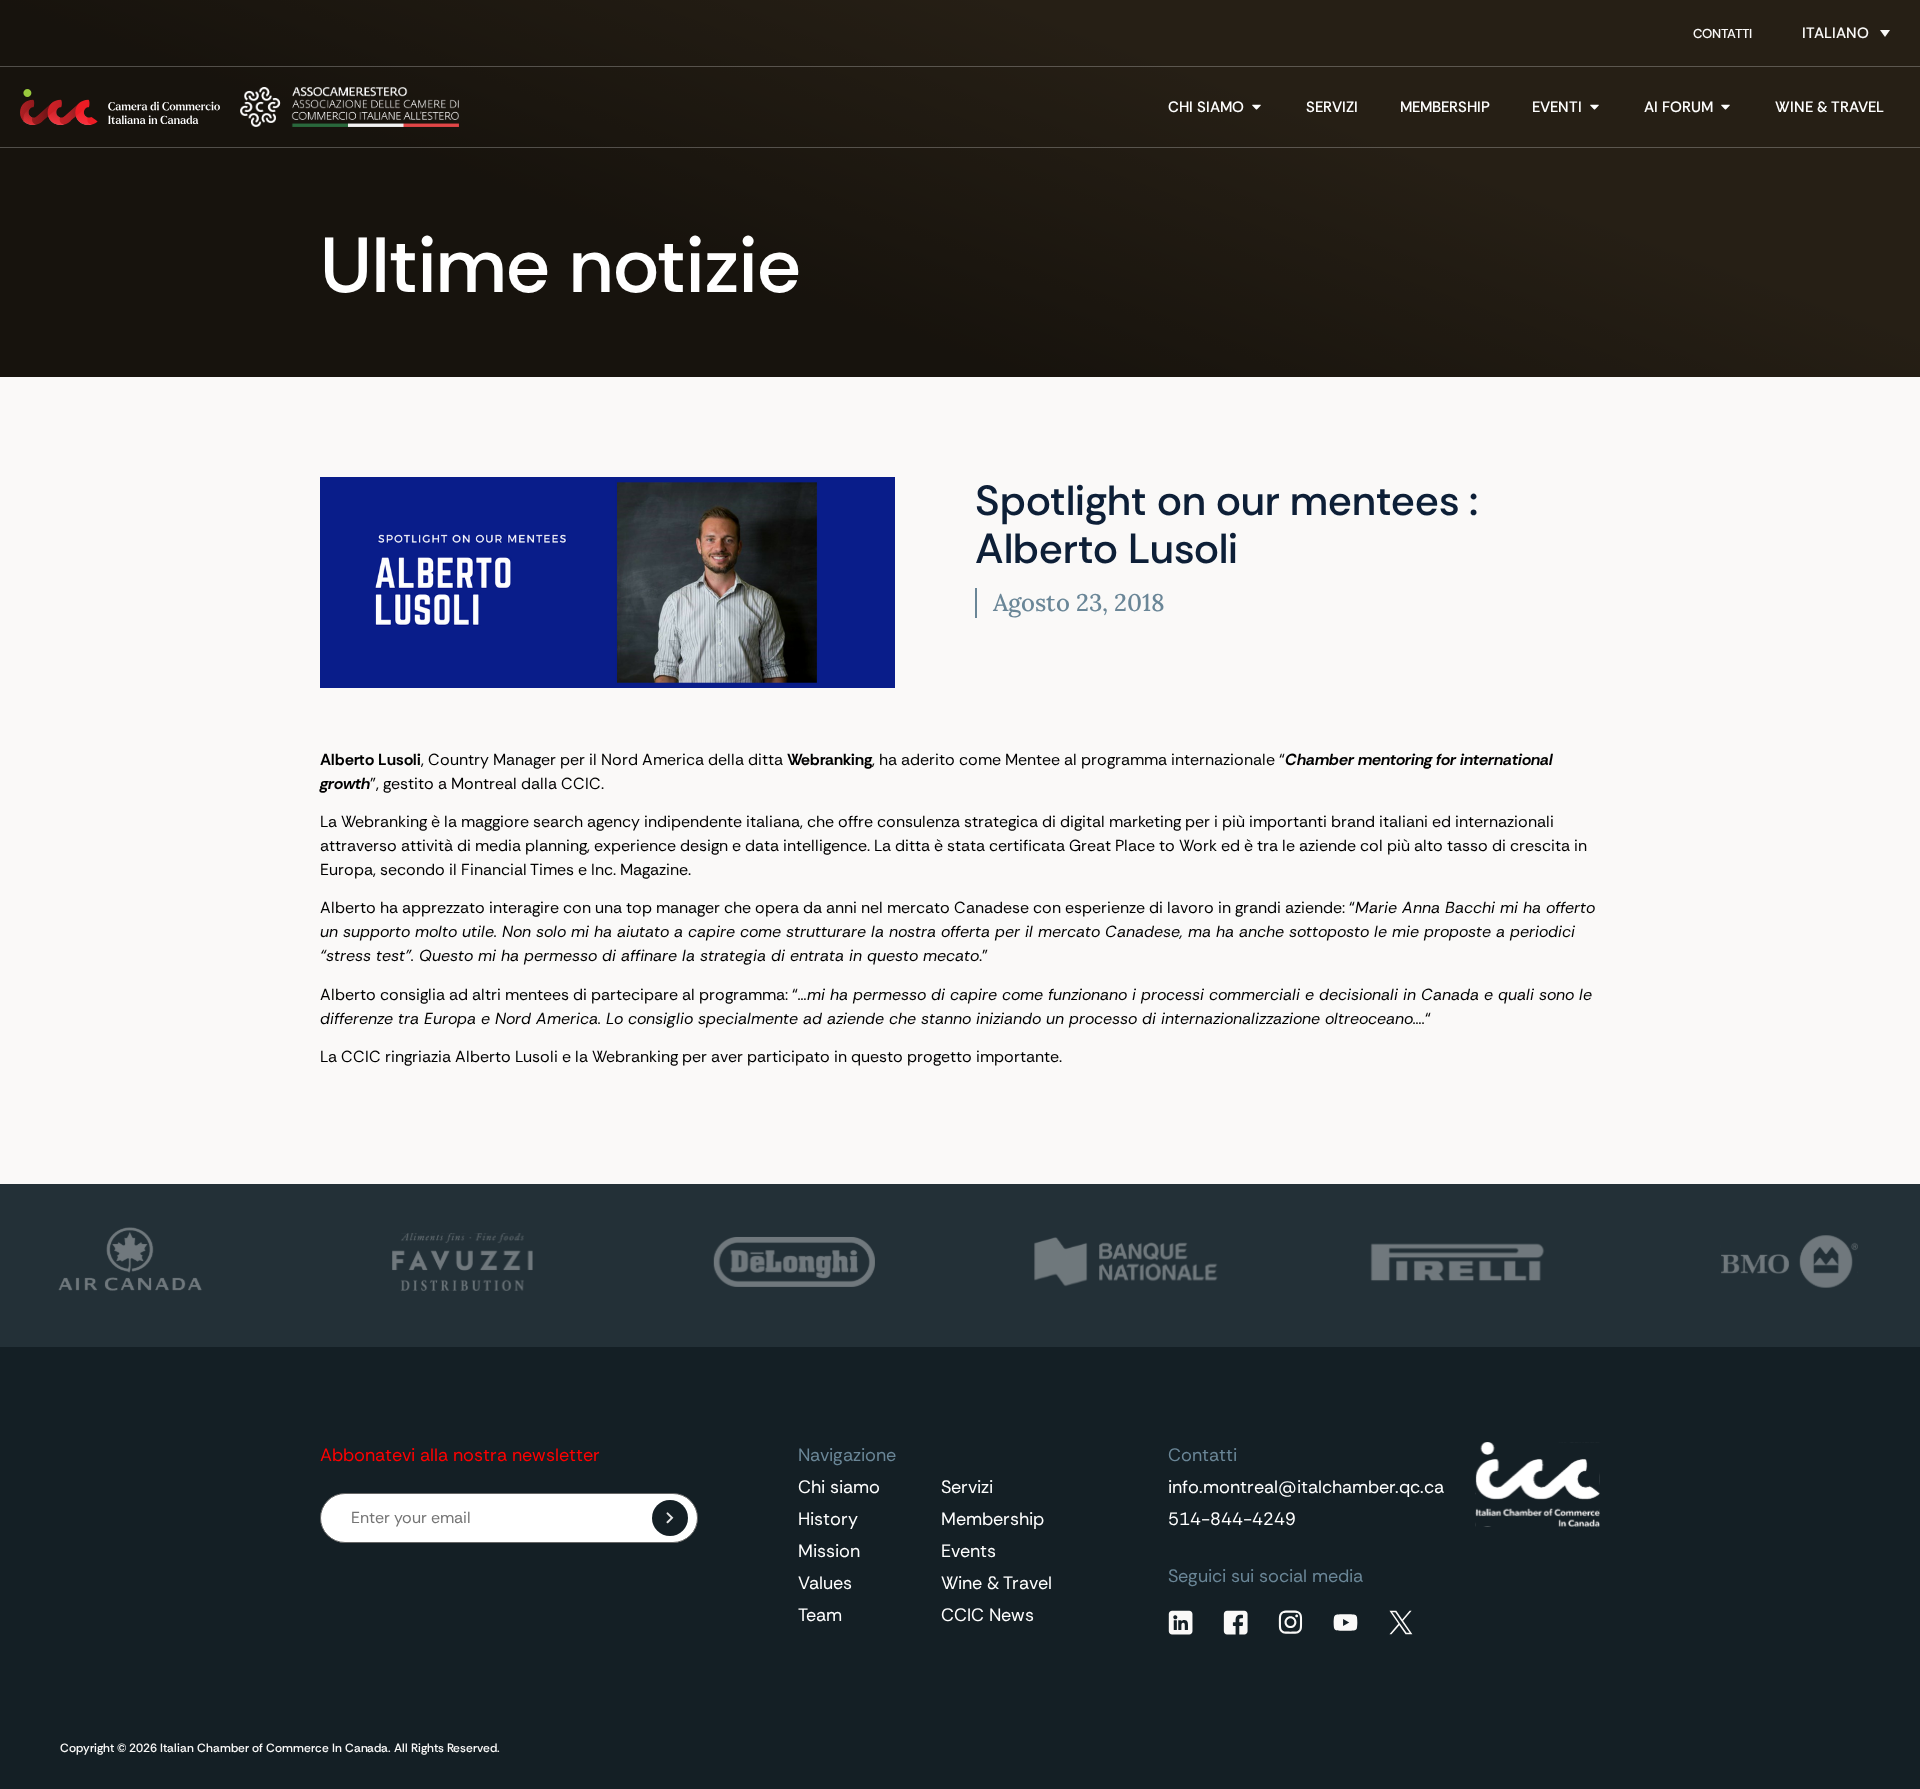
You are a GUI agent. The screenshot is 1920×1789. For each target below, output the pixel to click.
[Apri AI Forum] (1725, 107)
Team (820, 1615)
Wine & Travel (996, 1583)
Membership (992, 1519)
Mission (829, 1551)
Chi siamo (839, 1487)
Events (968, 1551)
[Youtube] (1345, 1622)
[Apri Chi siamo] (1256, 107)
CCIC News (987, 1615)
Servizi (967, 1487)
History (828, 1519)
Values (825, 1583)
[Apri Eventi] (1594, 107)
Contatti (1722, 33)
